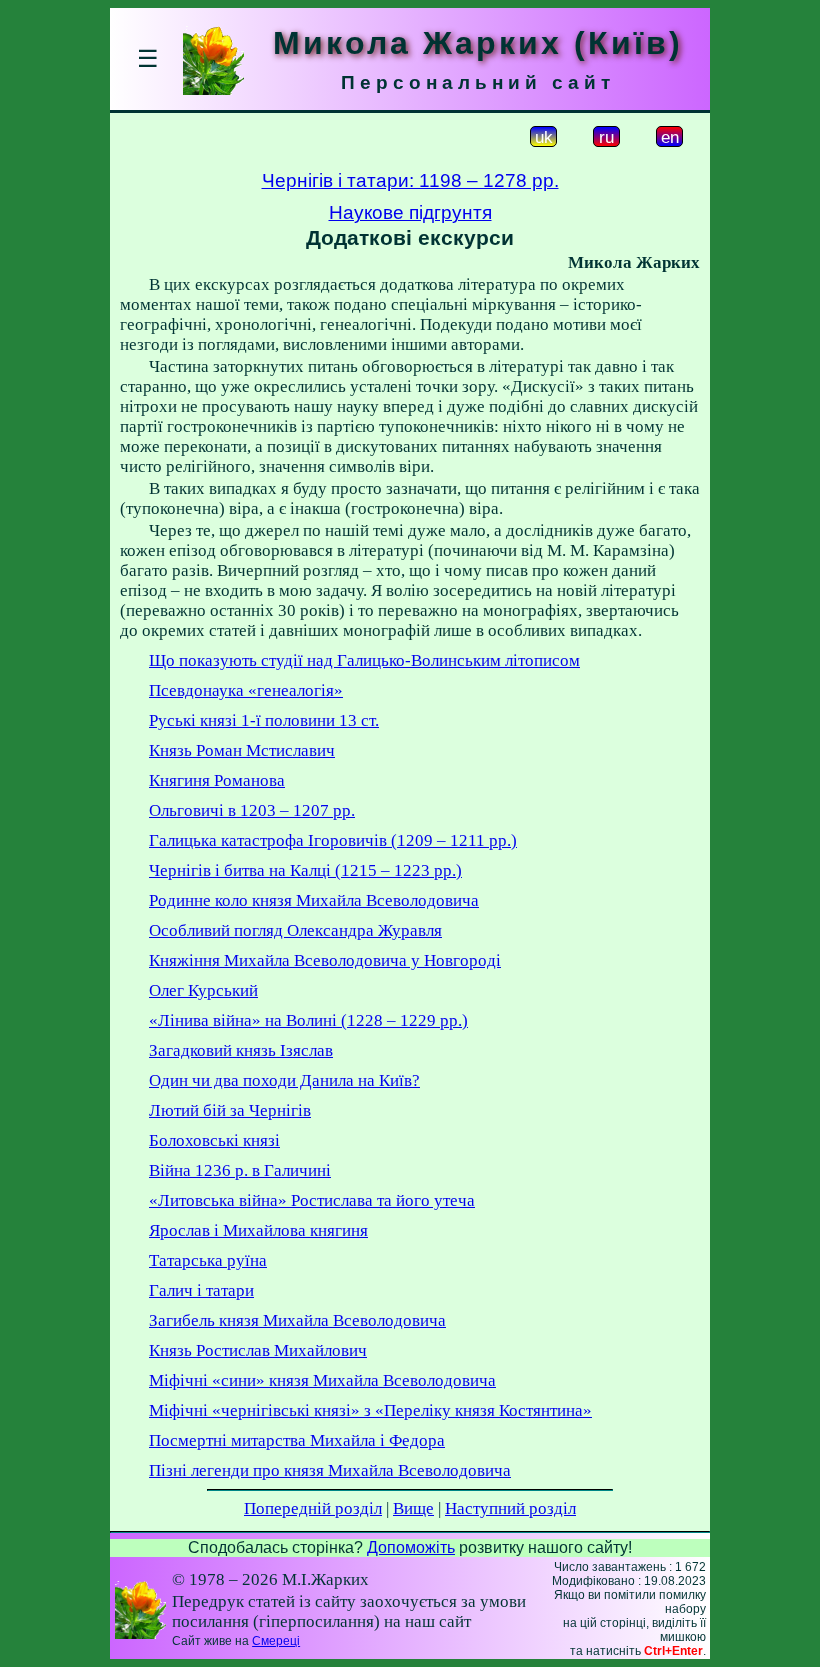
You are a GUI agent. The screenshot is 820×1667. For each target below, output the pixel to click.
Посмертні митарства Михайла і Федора (297, 1440)
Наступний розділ (510, 1508)
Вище (413, 1508)
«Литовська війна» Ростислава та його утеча (312, 1200)
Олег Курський (203, 990)
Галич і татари (201, 1290)
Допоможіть (411, 1547)
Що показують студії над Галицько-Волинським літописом (364, 660)
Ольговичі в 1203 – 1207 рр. (252, 810)
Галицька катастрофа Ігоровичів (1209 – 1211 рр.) (333, 840)
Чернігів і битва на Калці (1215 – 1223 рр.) (305, 870)
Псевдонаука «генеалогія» (246, 690)
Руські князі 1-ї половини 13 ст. (264, 720)
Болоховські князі (214, 1140)
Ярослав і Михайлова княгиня (258, 1230)
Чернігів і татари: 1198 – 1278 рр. (410, 180)
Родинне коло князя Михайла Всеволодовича (314, 900)
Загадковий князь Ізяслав (241, 1050)
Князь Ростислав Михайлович (258, 1350)
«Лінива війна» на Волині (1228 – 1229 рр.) (308, 1020)
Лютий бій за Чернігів (230, 1110)
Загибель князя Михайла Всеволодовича (297, 1320)
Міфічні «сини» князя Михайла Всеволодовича (322, 1380)
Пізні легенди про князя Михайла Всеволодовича (330, 1470)
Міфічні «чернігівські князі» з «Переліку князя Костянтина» (370, 1410)
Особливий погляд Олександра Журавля (295, 930)
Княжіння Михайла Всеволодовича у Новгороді (325, 960)
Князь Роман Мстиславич (242, 750)
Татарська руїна (208, 1260)
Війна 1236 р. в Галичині (240, 1170)
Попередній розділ (313, 1508)
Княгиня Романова (217, 780)
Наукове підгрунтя (410, 212)
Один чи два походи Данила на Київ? (284, 1080)
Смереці (276, 1641)
